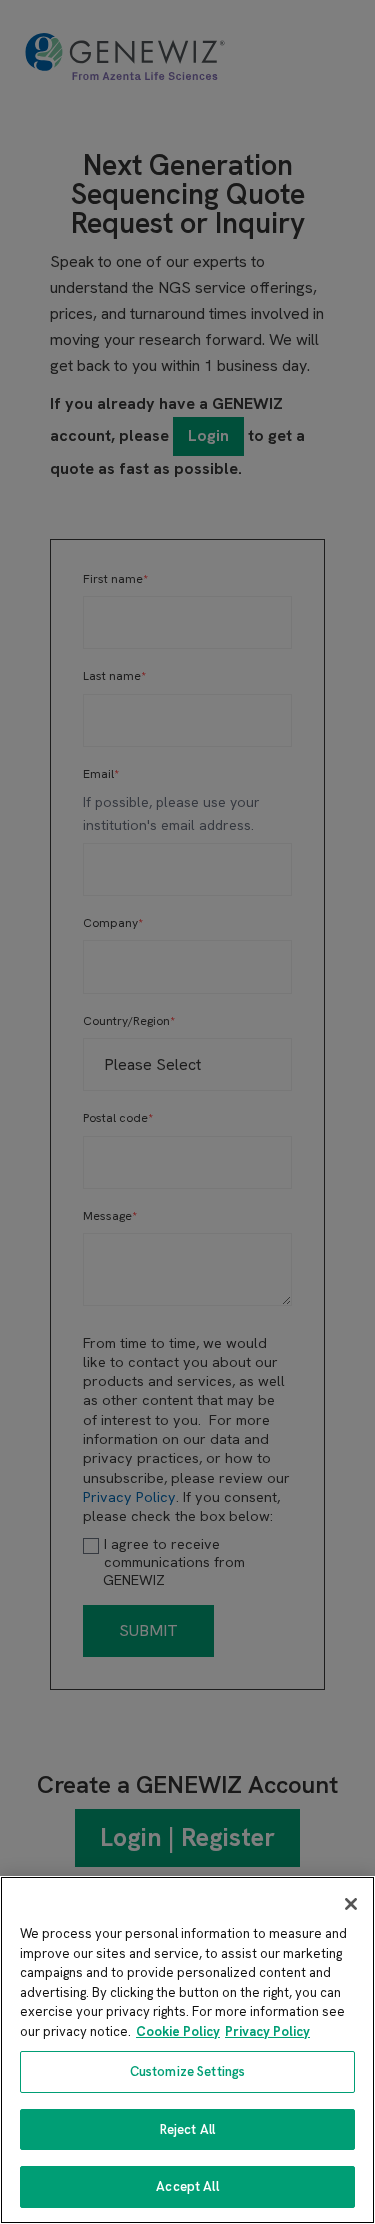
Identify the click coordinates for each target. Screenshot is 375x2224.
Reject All (187, 2129)
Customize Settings (187, 2071)
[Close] (351, 1904)
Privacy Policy (267, 2031)
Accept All (187, 2186)
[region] (187, 2050)
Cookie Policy (178, 2031)
